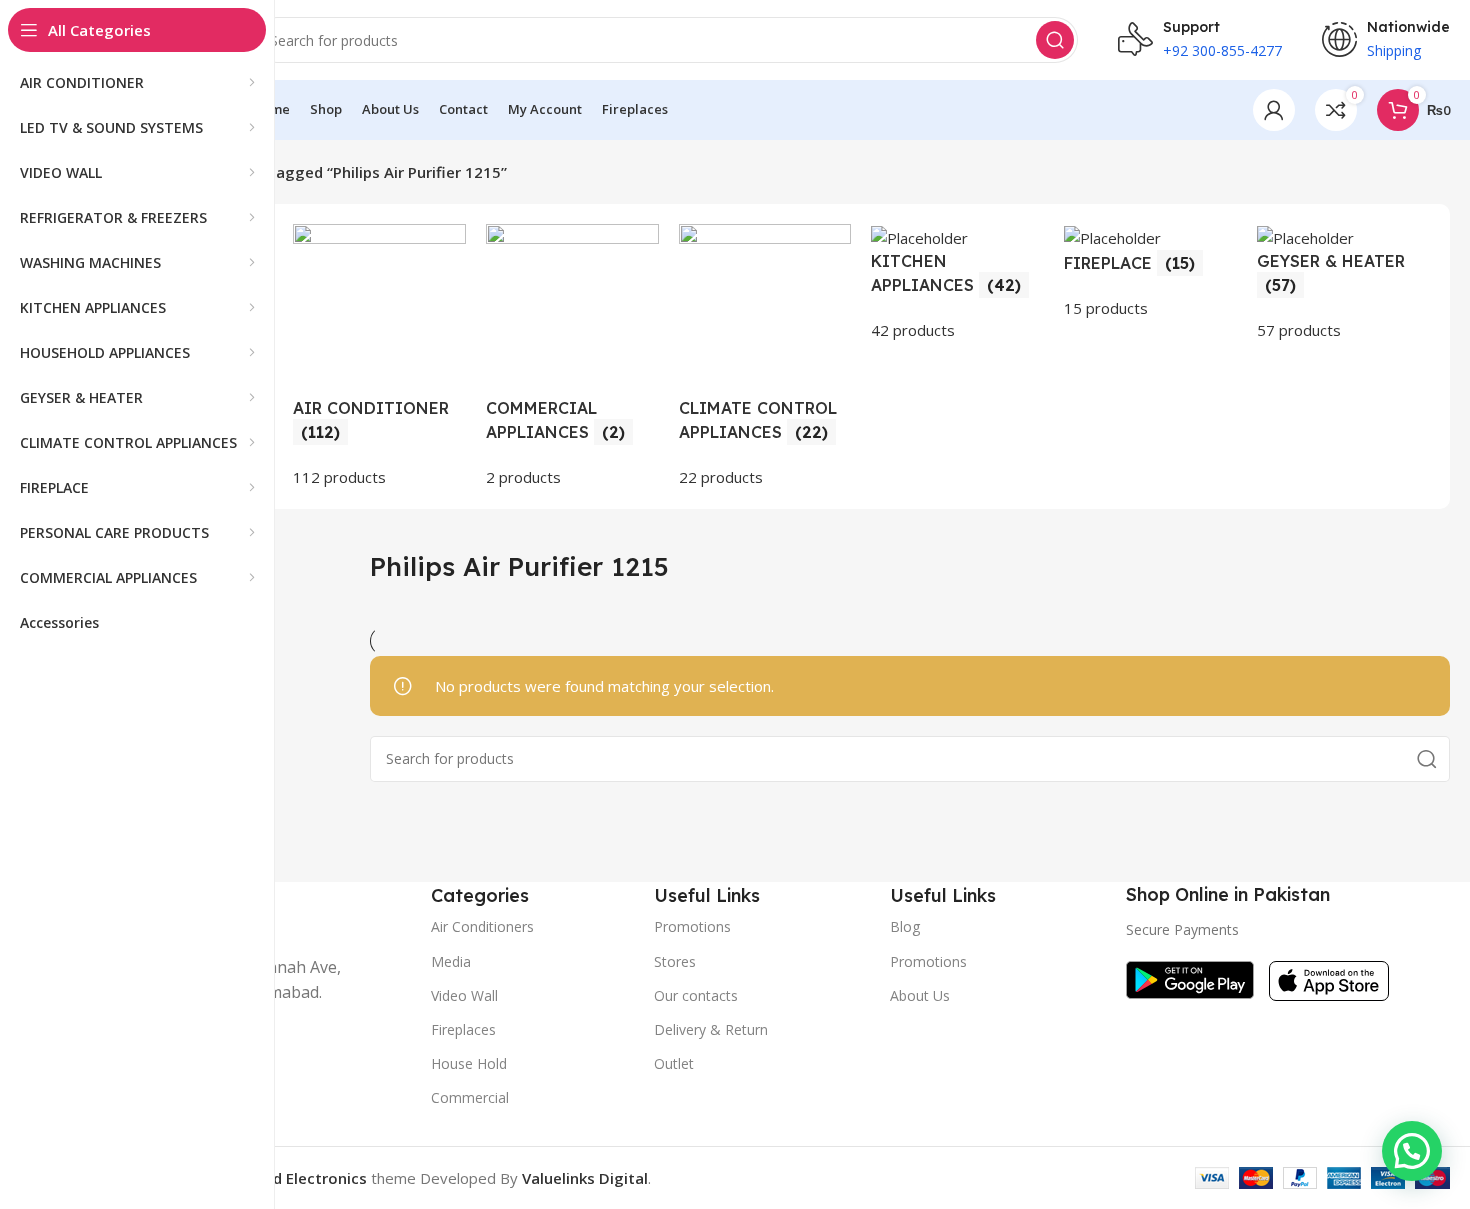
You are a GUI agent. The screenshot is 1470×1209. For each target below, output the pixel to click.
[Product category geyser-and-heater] (1343, 283)
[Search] (1055, 40)
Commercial (470, 1097)
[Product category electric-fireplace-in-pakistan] (1150, 272)
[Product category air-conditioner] (379, 356)
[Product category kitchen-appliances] (957, 283)
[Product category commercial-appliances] (572, 356)
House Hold (469, 1063)
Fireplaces (463, 1029)
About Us (920, 995)
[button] (1412, 1151)
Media (451, 961)
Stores (675, 961)
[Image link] (1190, 978)
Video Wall (464, 995)
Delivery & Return (711, 1029)
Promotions (928, 961)
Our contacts (696, 995)
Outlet (674, 1063)
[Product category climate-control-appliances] (765, 356)
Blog (905, 926)
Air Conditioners (482, 926)
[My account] (1274, 110)
